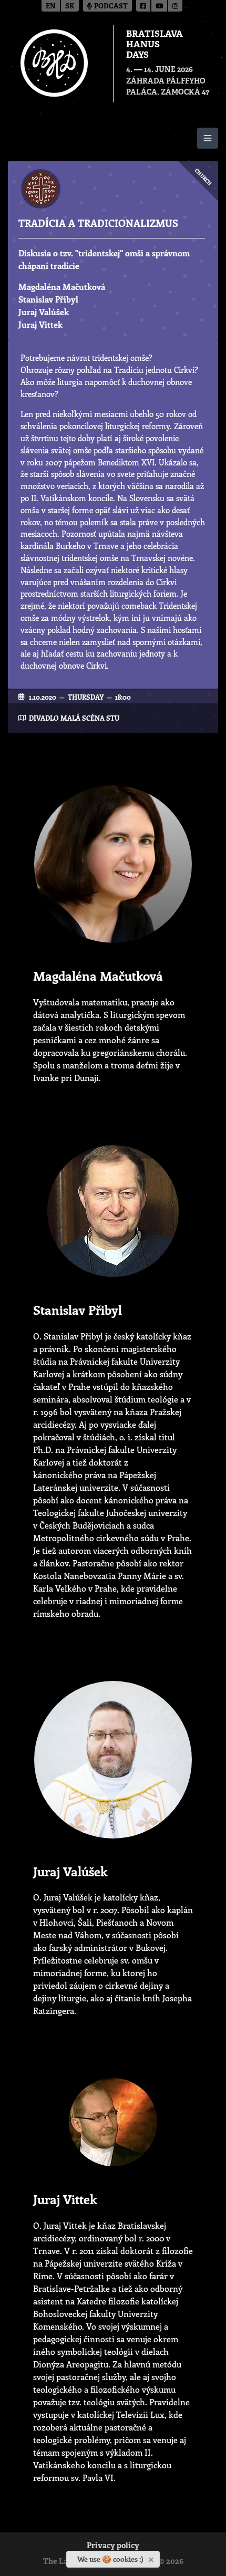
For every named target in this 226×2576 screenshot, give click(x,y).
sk (70, 7)
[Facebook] (144, 6)
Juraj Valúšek (44, 312)
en (51, 7)
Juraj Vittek (40, 324)
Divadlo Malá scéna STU (74, 718)
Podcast (110, 7)
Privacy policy (113, 2546)
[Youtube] (160, 6)
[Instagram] (175, 6)
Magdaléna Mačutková (62, 287)
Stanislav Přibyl (48, 299)
